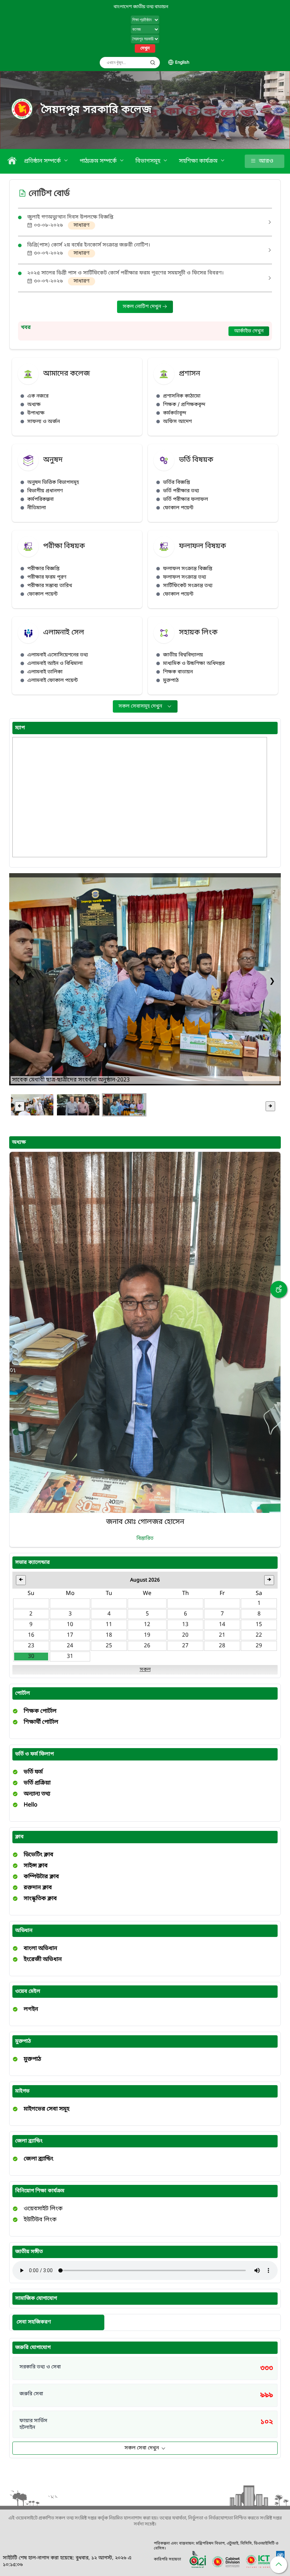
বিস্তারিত (145, 1539)
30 (31, 1657)
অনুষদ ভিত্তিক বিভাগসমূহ (53, 483)
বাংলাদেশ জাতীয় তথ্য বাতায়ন (141, 7)
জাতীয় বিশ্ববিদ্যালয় (183, 655)
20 (185, 1635)
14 (222, 1625)
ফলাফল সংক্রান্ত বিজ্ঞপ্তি (188, 569)
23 (31, 1646)
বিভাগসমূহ (149, 161)
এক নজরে (38, 396)
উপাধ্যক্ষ (36, 413)
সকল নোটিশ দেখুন (143, 307)
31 (70, 1657)
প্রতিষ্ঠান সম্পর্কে (43, 161)
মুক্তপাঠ (171, 681)
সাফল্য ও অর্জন (43, 422)
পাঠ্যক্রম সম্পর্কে (99, 161)
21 (222, 1635)
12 (147, 1625)
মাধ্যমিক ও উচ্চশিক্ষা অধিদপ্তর (194, 664)
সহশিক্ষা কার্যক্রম (199, 161)
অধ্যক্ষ (34, 405)
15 (259, 1625)
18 (109, 1635)
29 (259, 1646)
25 (109, 1646)
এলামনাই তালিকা (45, 672)
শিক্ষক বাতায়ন (178, 672)
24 (70, 1646)
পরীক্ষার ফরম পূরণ (47, 577)
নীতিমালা (37, 508)
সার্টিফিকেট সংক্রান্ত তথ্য (188, 586)
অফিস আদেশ (177, 422)
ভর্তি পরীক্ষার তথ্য (181, 491)
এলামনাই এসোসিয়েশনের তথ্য (58, 655)
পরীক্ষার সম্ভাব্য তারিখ (50, 586)
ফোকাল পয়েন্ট (178, 508)
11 (109, 1625)
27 (185, 1646)
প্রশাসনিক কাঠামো (182, 396)
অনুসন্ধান (153, 63)
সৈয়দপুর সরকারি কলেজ (97, 110)
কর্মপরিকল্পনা (40, 500)
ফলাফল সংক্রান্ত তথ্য (185, 577)
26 (147, 1646)
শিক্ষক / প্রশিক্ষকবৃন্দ (184, 405)
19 (147, 1635)
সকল (145, 1670)
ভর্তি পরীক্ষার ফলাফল (185, 500)
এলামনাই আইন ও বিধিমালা (55, 664)
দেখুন (145, 48)
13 (185, 1625)
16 (31, 1635)
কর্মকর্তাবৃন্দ (175, 413)
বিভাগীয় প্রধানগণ (45, 491)
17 (70, 1635)
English (182, 63)
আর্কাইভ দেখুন (249, 331)
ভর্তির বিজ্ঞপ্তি (176, 483)
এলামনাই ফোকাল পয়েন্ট (53, 681)
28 (222, 1646)
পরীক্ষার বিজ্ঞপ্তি (43, 569)
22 (259, 1635)
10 (70, 1625)
